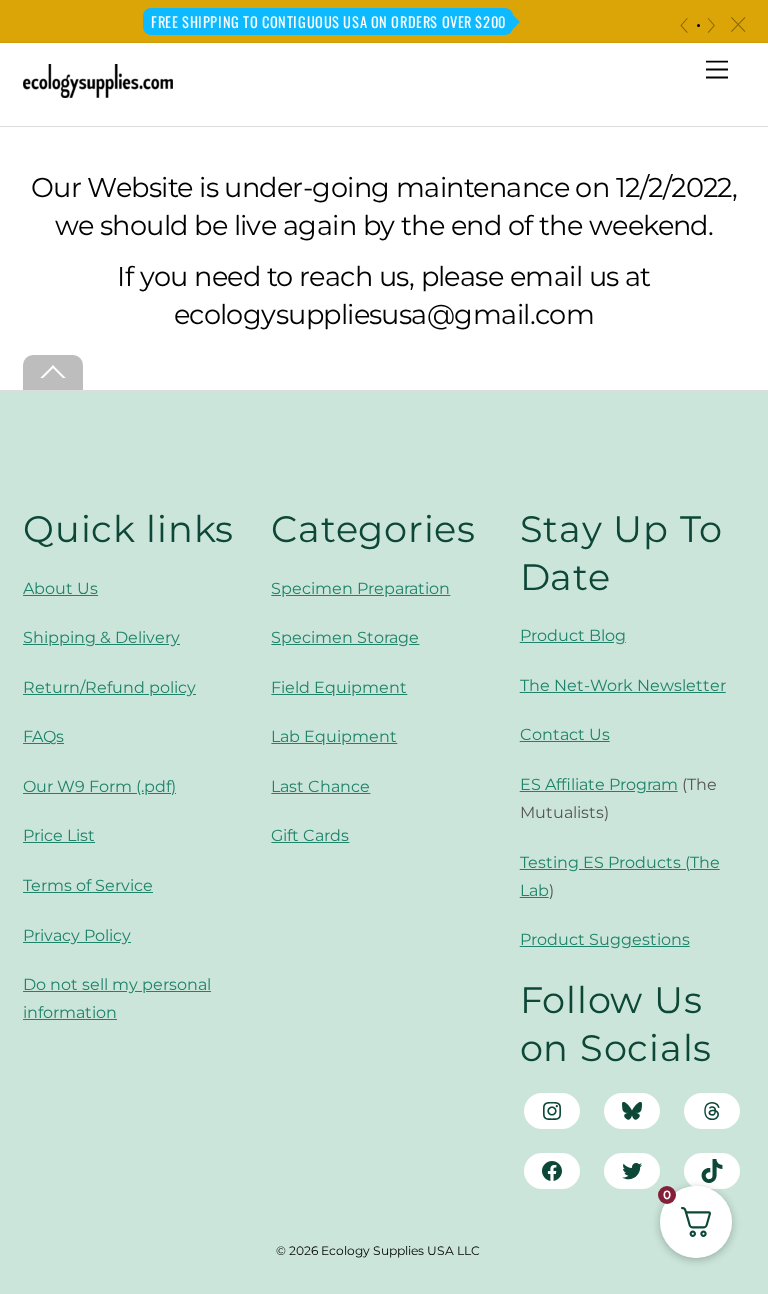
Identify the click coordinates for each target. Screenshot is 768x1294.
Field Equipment (339, 687)
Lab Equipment (334, 736)
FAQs (43, 736)
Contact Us (565, 734)
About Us (60, 588)
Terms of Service (88, 885)
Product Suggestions (605, 939)
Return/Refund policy (109, 687)
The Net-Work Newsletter (623, 685)
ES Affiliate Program (599, 784)
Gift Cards (310, 835)
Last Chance (320, 786)
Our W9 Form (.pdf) (99, 786)
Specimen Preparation (360, 588)
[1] (698, 25)
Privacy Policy (77, 935)
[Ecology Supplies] (98, 89)
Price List (59, 835)
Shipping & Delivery (101, 637)
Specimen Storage (345, 637)
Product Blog (573, 635)
